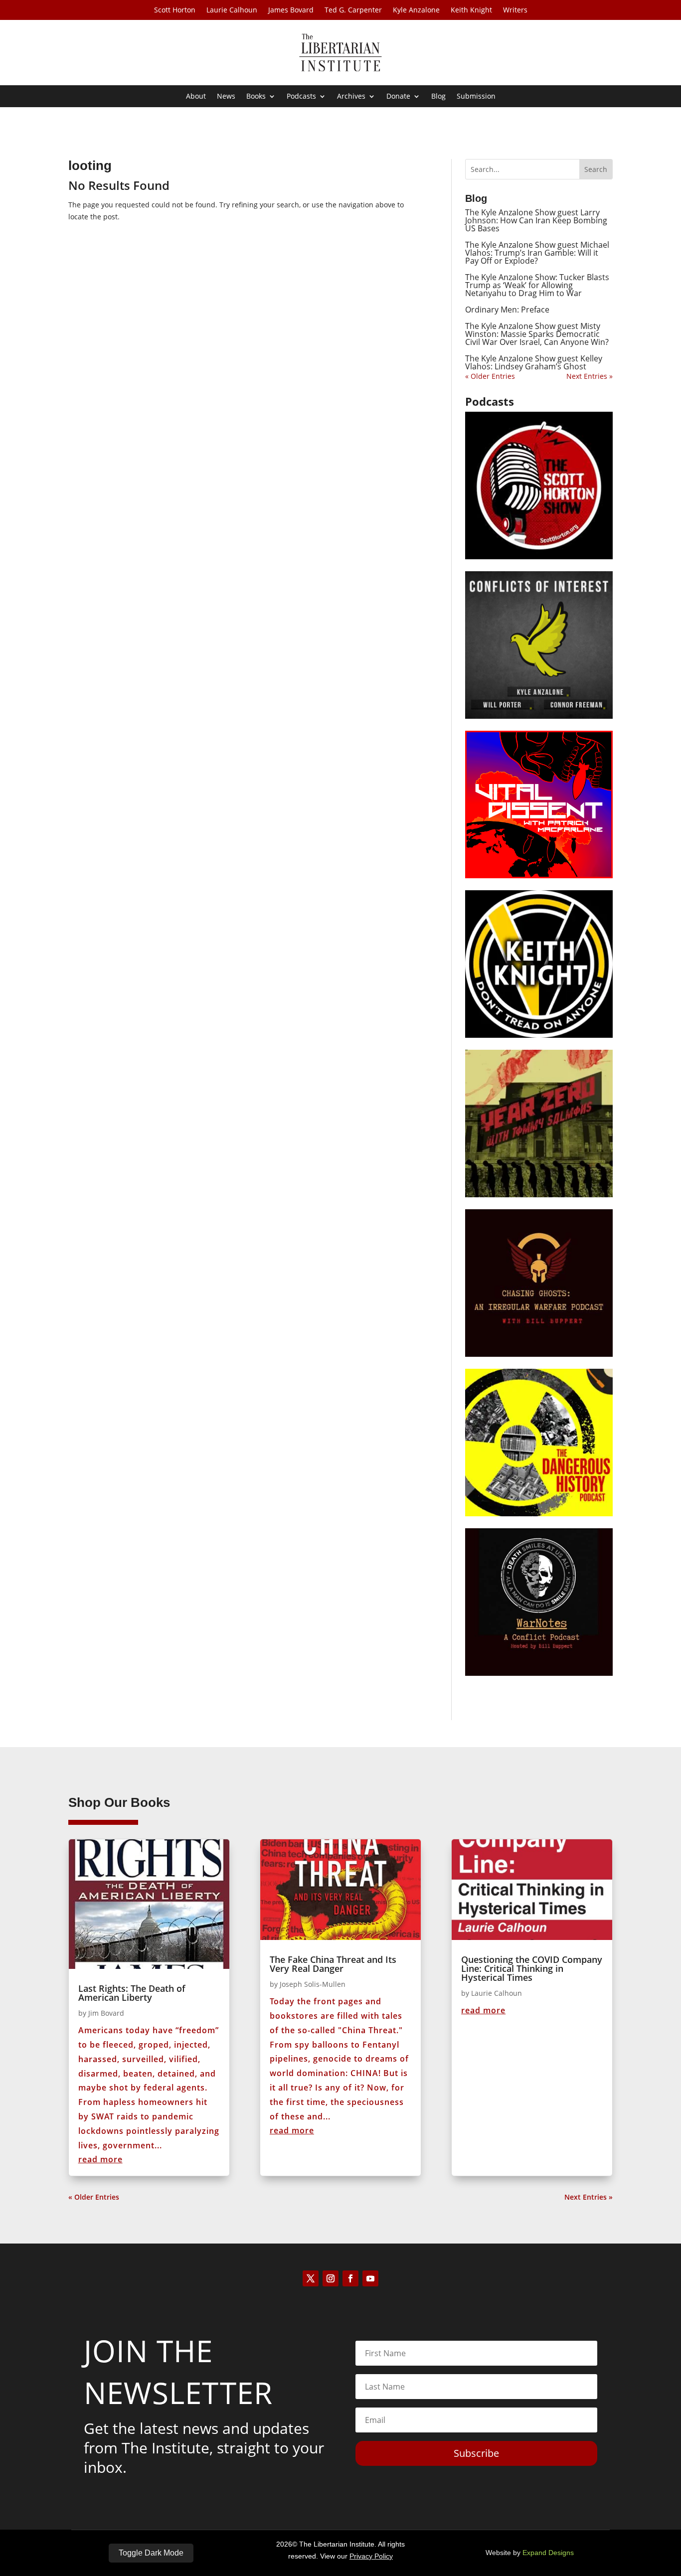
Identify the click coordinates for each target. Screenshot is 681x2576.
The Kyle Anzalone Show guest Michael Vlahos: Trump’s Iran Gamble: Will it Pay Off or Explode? (537, 253)
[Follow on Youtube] (370, 2278)
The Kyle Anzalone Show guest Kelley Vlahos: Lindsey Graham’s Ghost (534, 362)
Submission (476, 97)
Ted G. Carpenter (353, 10)
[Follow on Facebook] (350, 2278)
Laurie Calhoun (232, 10)
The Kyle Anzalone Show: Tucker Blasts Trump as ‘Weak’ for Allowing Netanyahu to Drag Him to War (537, 285)
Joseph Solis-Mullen (313, 1984)
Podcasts (301, 97)
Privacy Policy (371, 2556)
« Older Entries (490, 376)
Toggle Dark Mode (151, 2553)
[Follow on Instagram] (331, 2278)
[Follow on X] (311, 2278)
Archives (351, 97)
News (226, 97)
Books (256, 97)
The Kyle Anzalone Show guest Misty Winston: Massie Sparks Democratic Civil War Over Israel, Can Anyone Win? (537, 334)
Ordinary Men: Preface (507, 310)
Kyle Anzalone (416, 10)
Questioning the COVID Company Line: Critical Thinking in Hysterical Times (532, 1968)
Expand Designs (548, 2553)
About (196, 97)
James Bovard (291, 10)
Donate (398, 97)
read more (100, 2159)
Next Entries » (590, 376)
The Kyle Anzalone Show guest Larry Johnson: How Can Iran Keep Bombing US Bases (536, 220)
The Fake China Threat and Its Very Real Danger (333, 1964)
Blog (438, 97)
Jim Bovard (106, 2013)
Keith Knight (471, 10)
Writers (515, 10)
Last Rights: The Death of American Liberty (132, 1993)
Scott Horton (175, 10)
